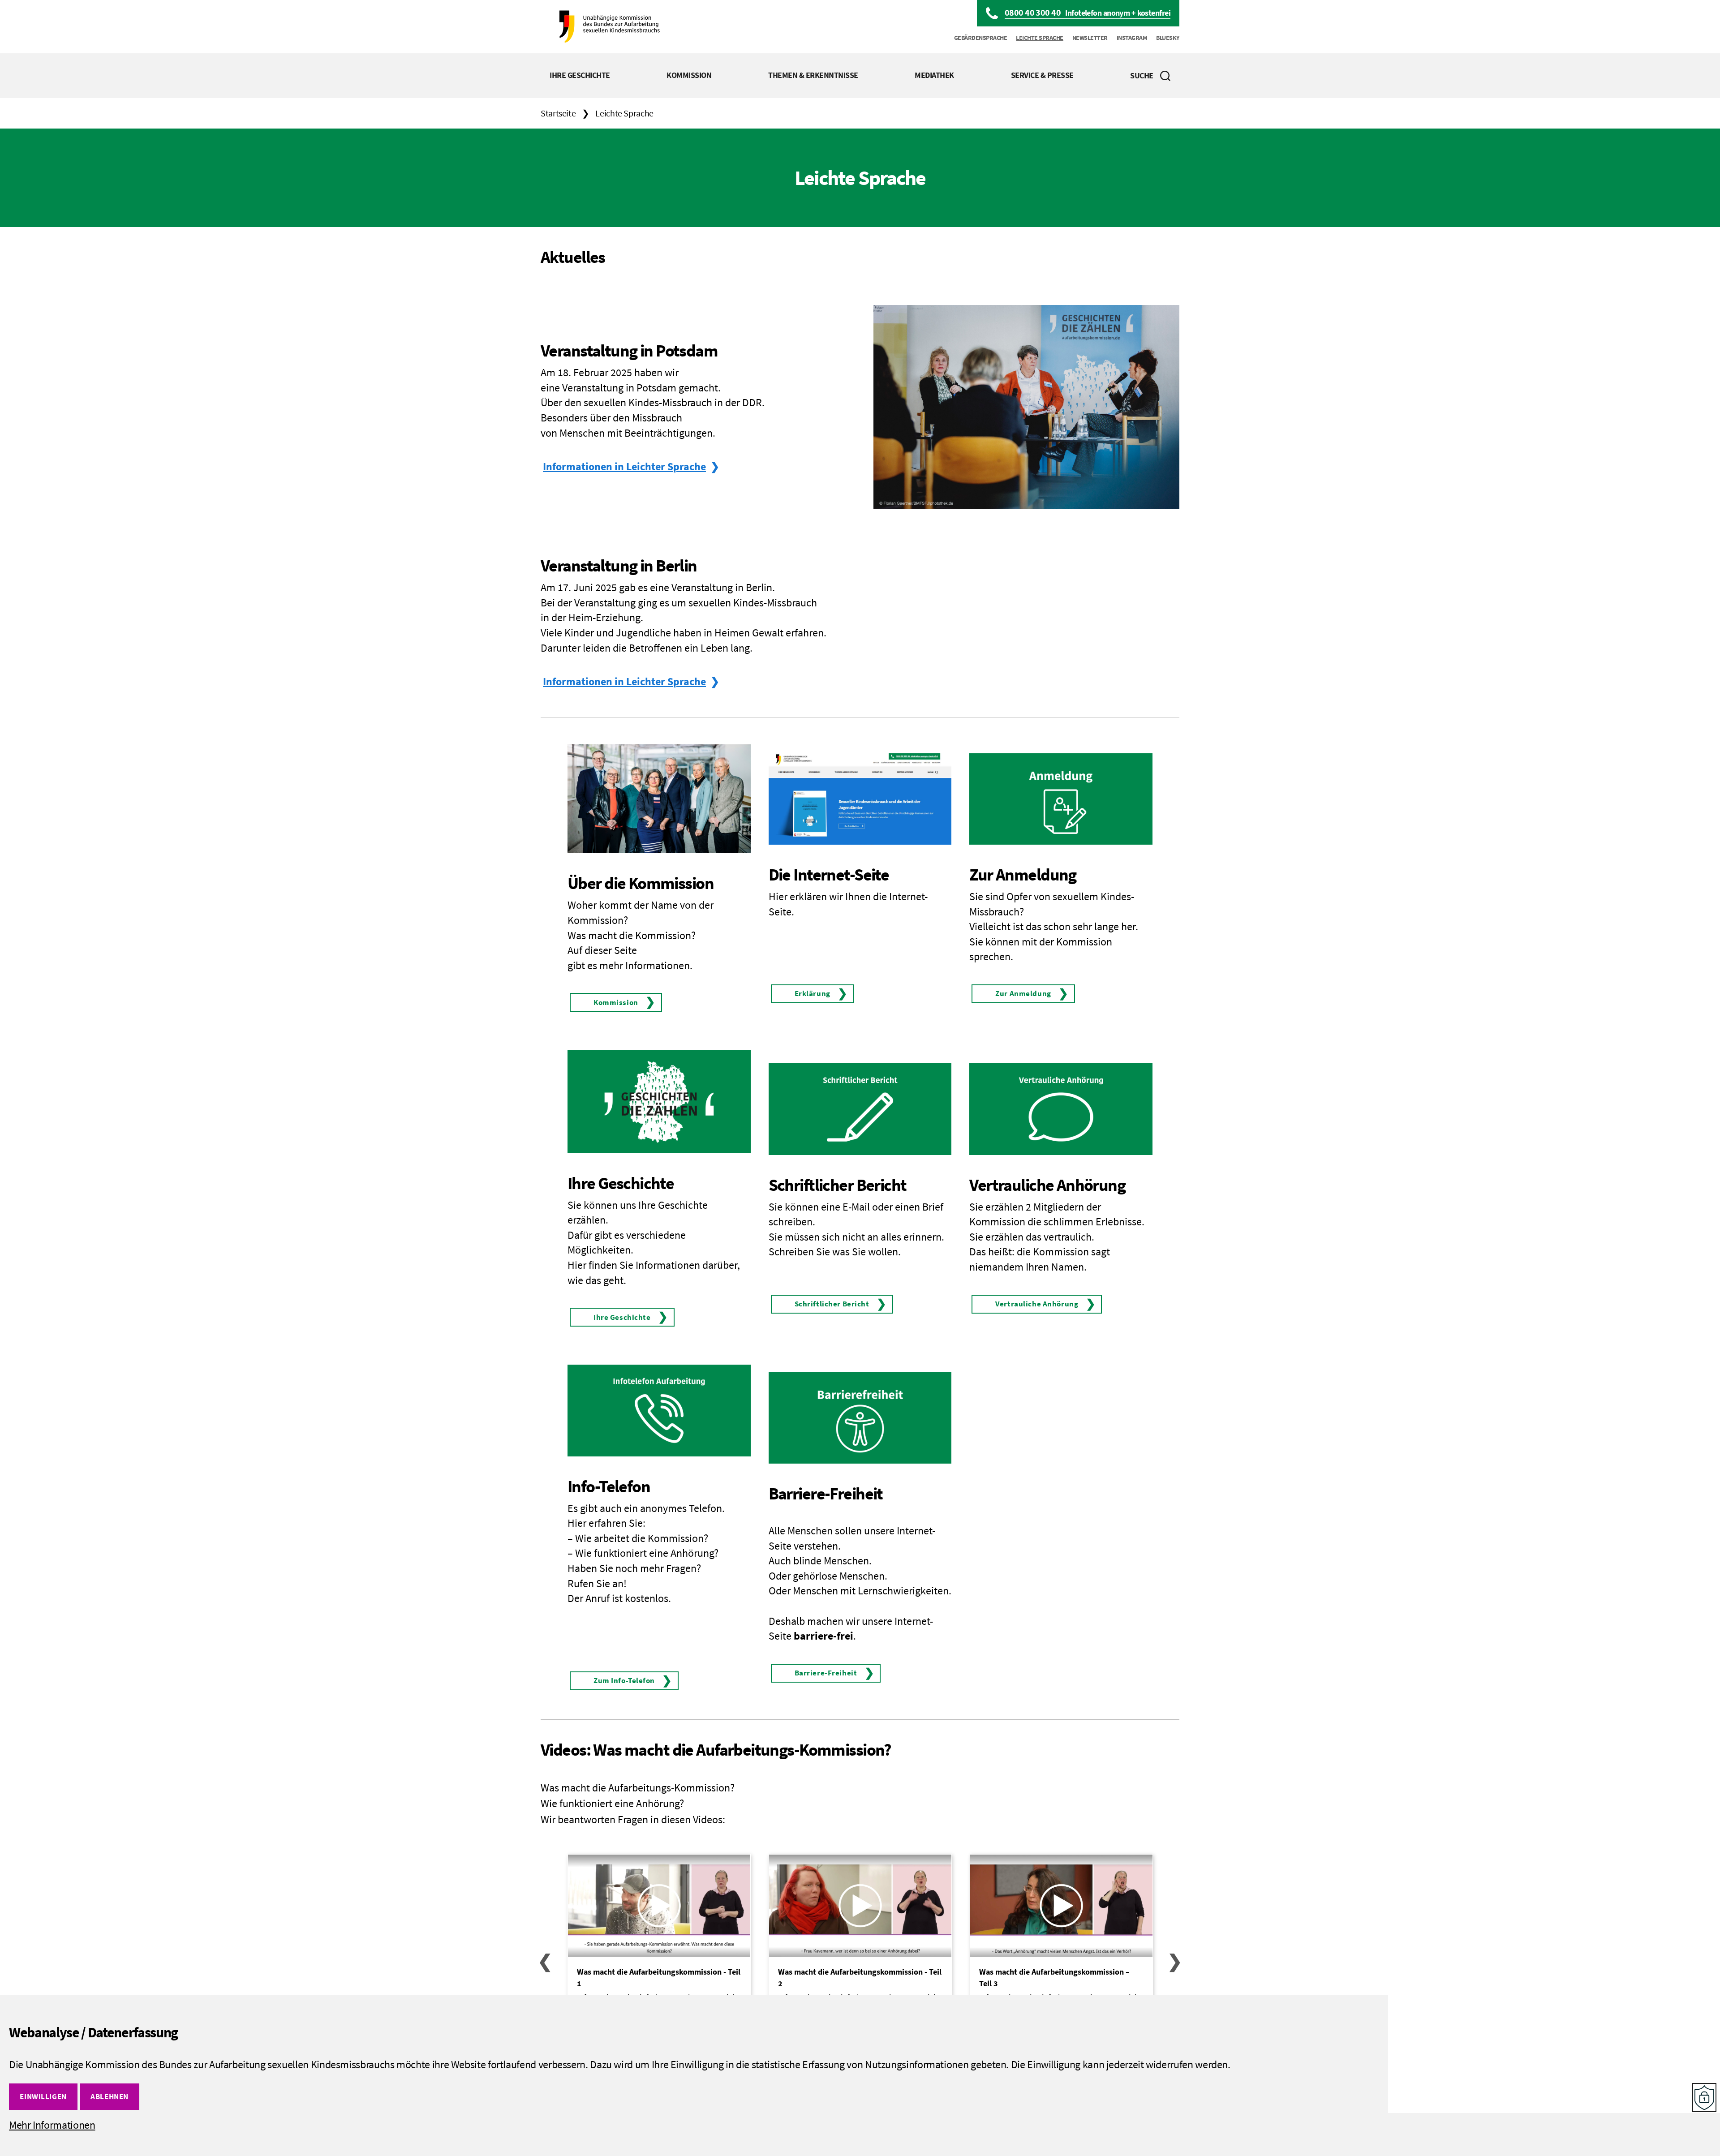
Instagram (1132, 38)
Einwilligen (43, 2096)
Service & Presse (1042, 75)
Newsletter (1090, 38)
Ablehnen (110, 2096)
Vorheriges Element (545, 1961)
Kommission (689, 75)
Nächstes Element (1175, 1961)
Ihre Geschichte (580, 75)
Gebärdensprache (981, 38)
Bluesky (1168, 38)
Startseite (558, 113)
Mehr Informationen (52, 2125)
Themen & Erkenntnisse (813, 75)
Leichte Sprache (1040, 38)
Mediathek (934, 75)
